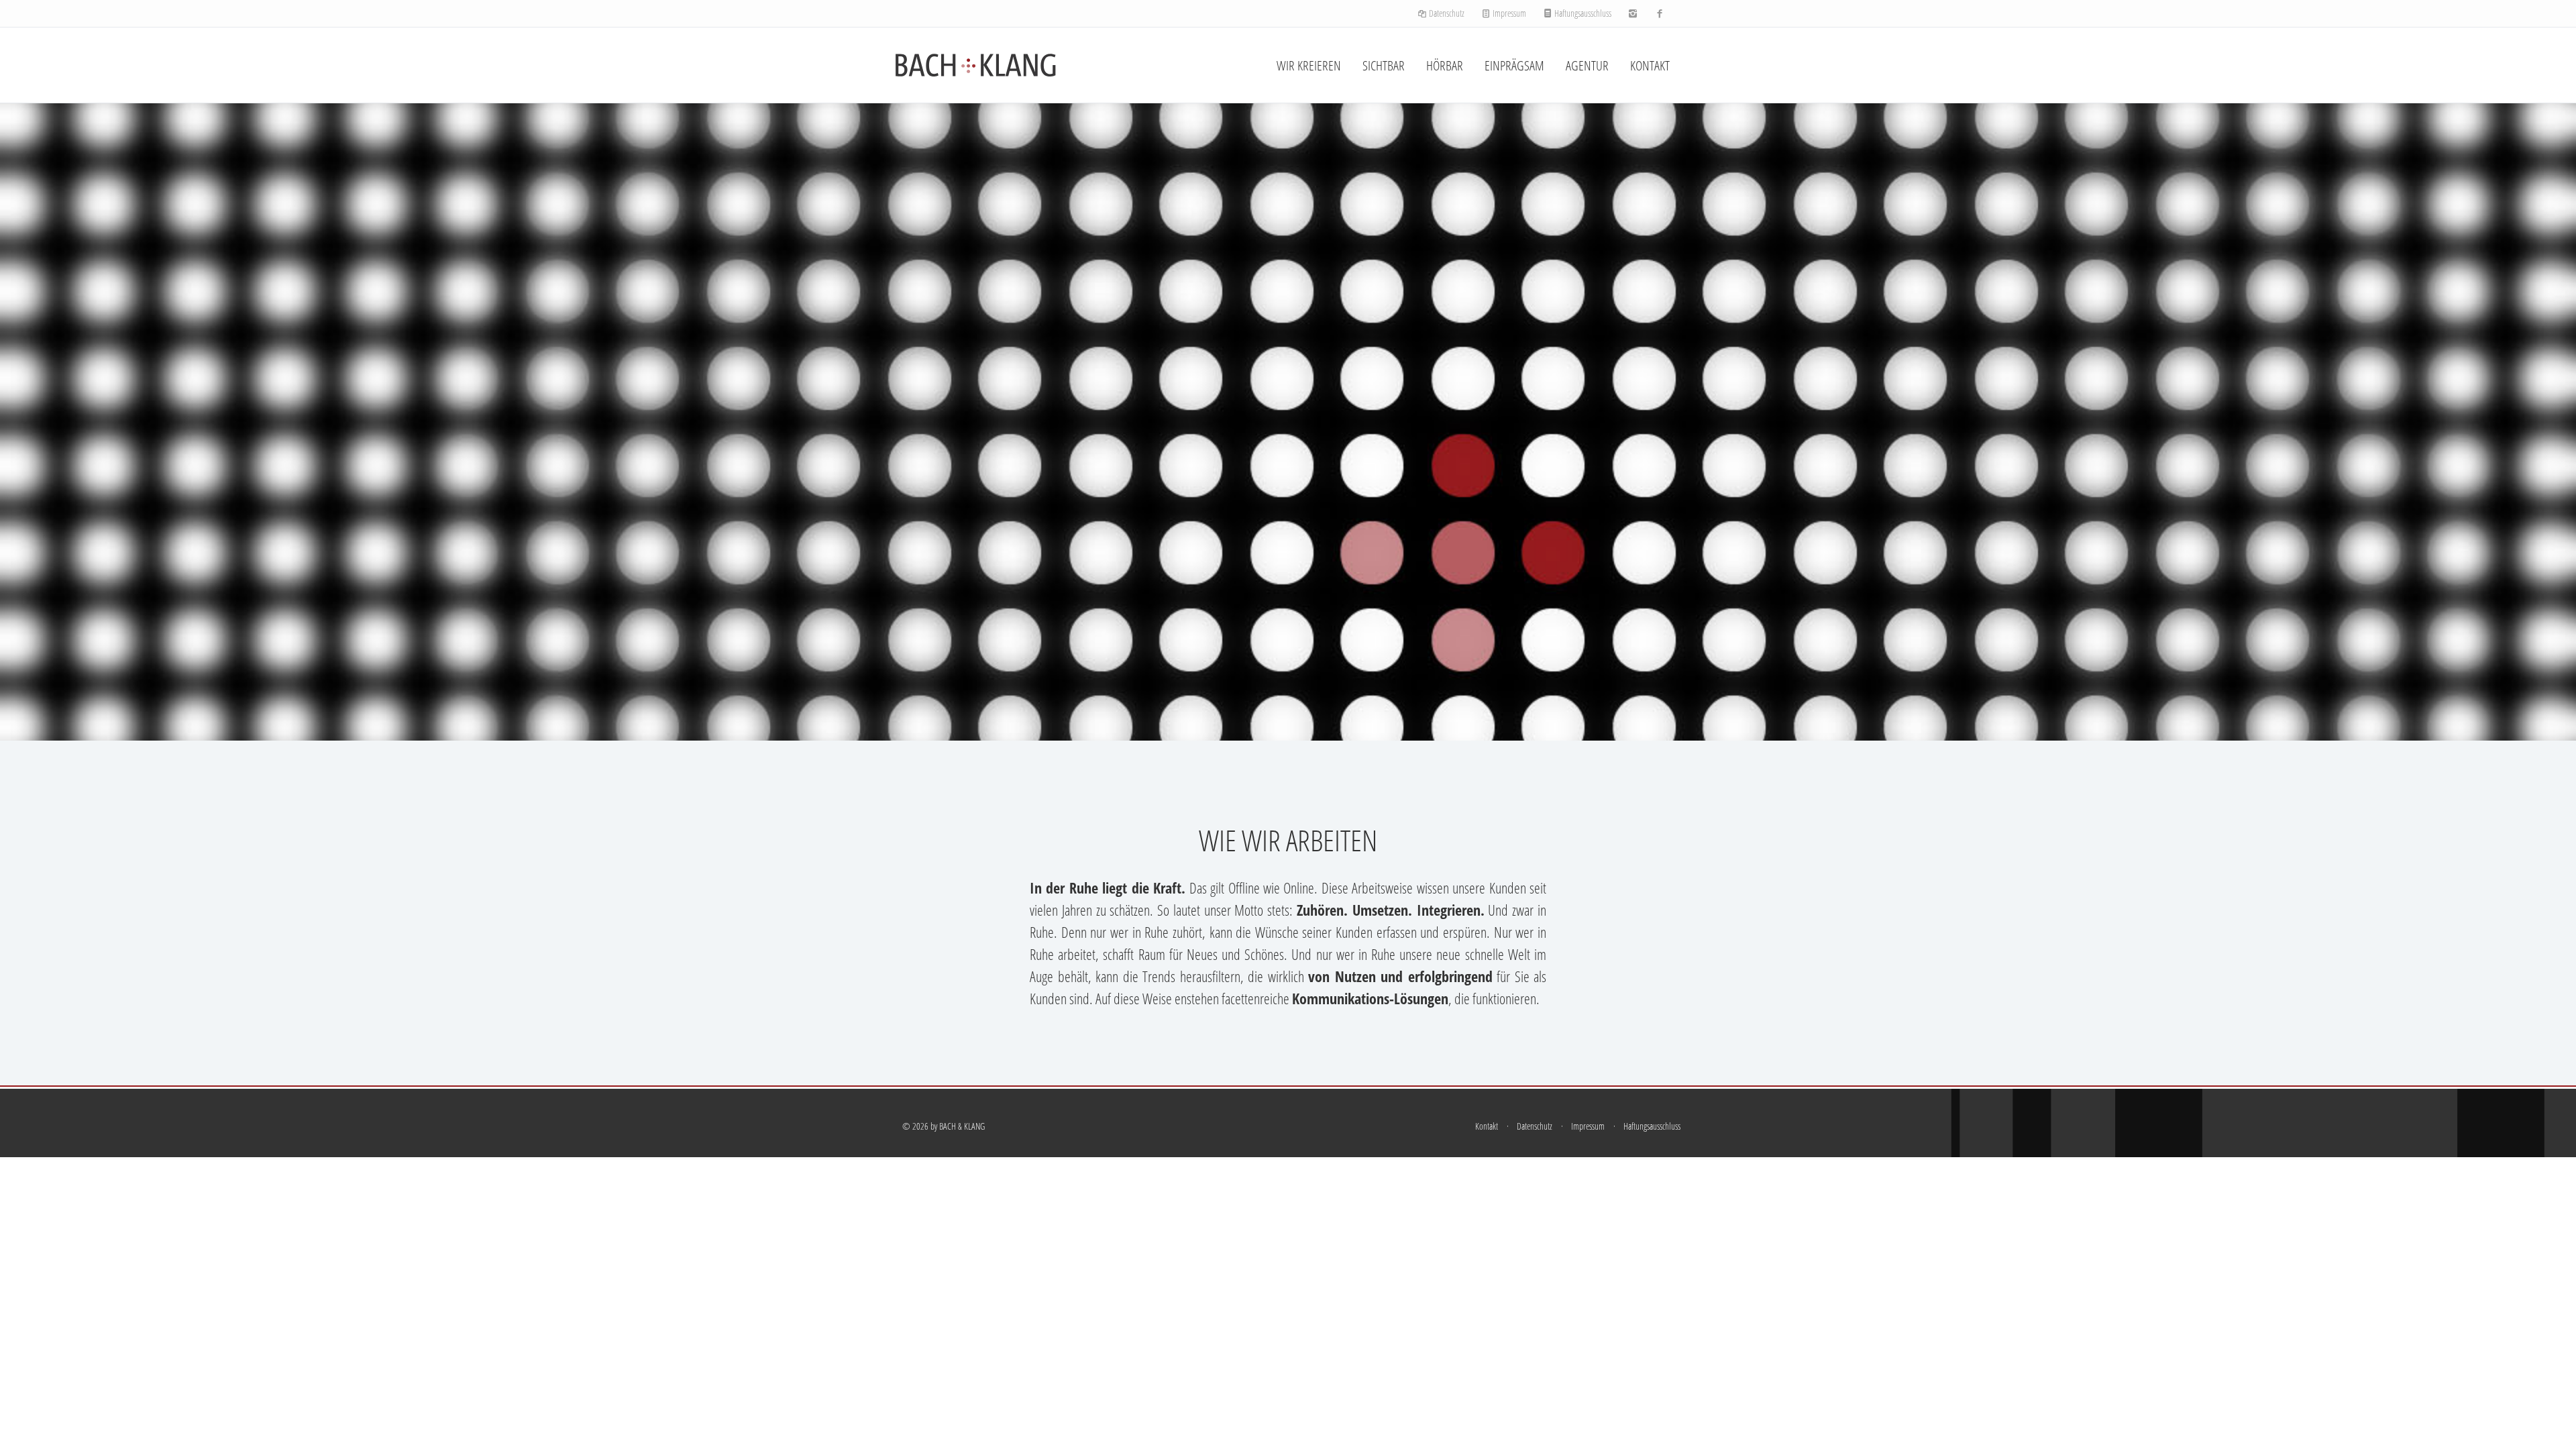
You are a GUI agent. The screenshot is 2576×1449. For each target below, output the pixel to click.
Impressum (1508, 13)
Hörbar (1445, 65)
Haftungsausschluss (1582, 13)
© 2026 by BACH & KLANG (944, 1126)
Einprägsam (1514, 65)
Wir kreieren (1309, 65)
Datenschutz (1446, 13)
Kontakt (1650, 65)
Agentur (1587, 65)
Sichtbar (1384, 65)
